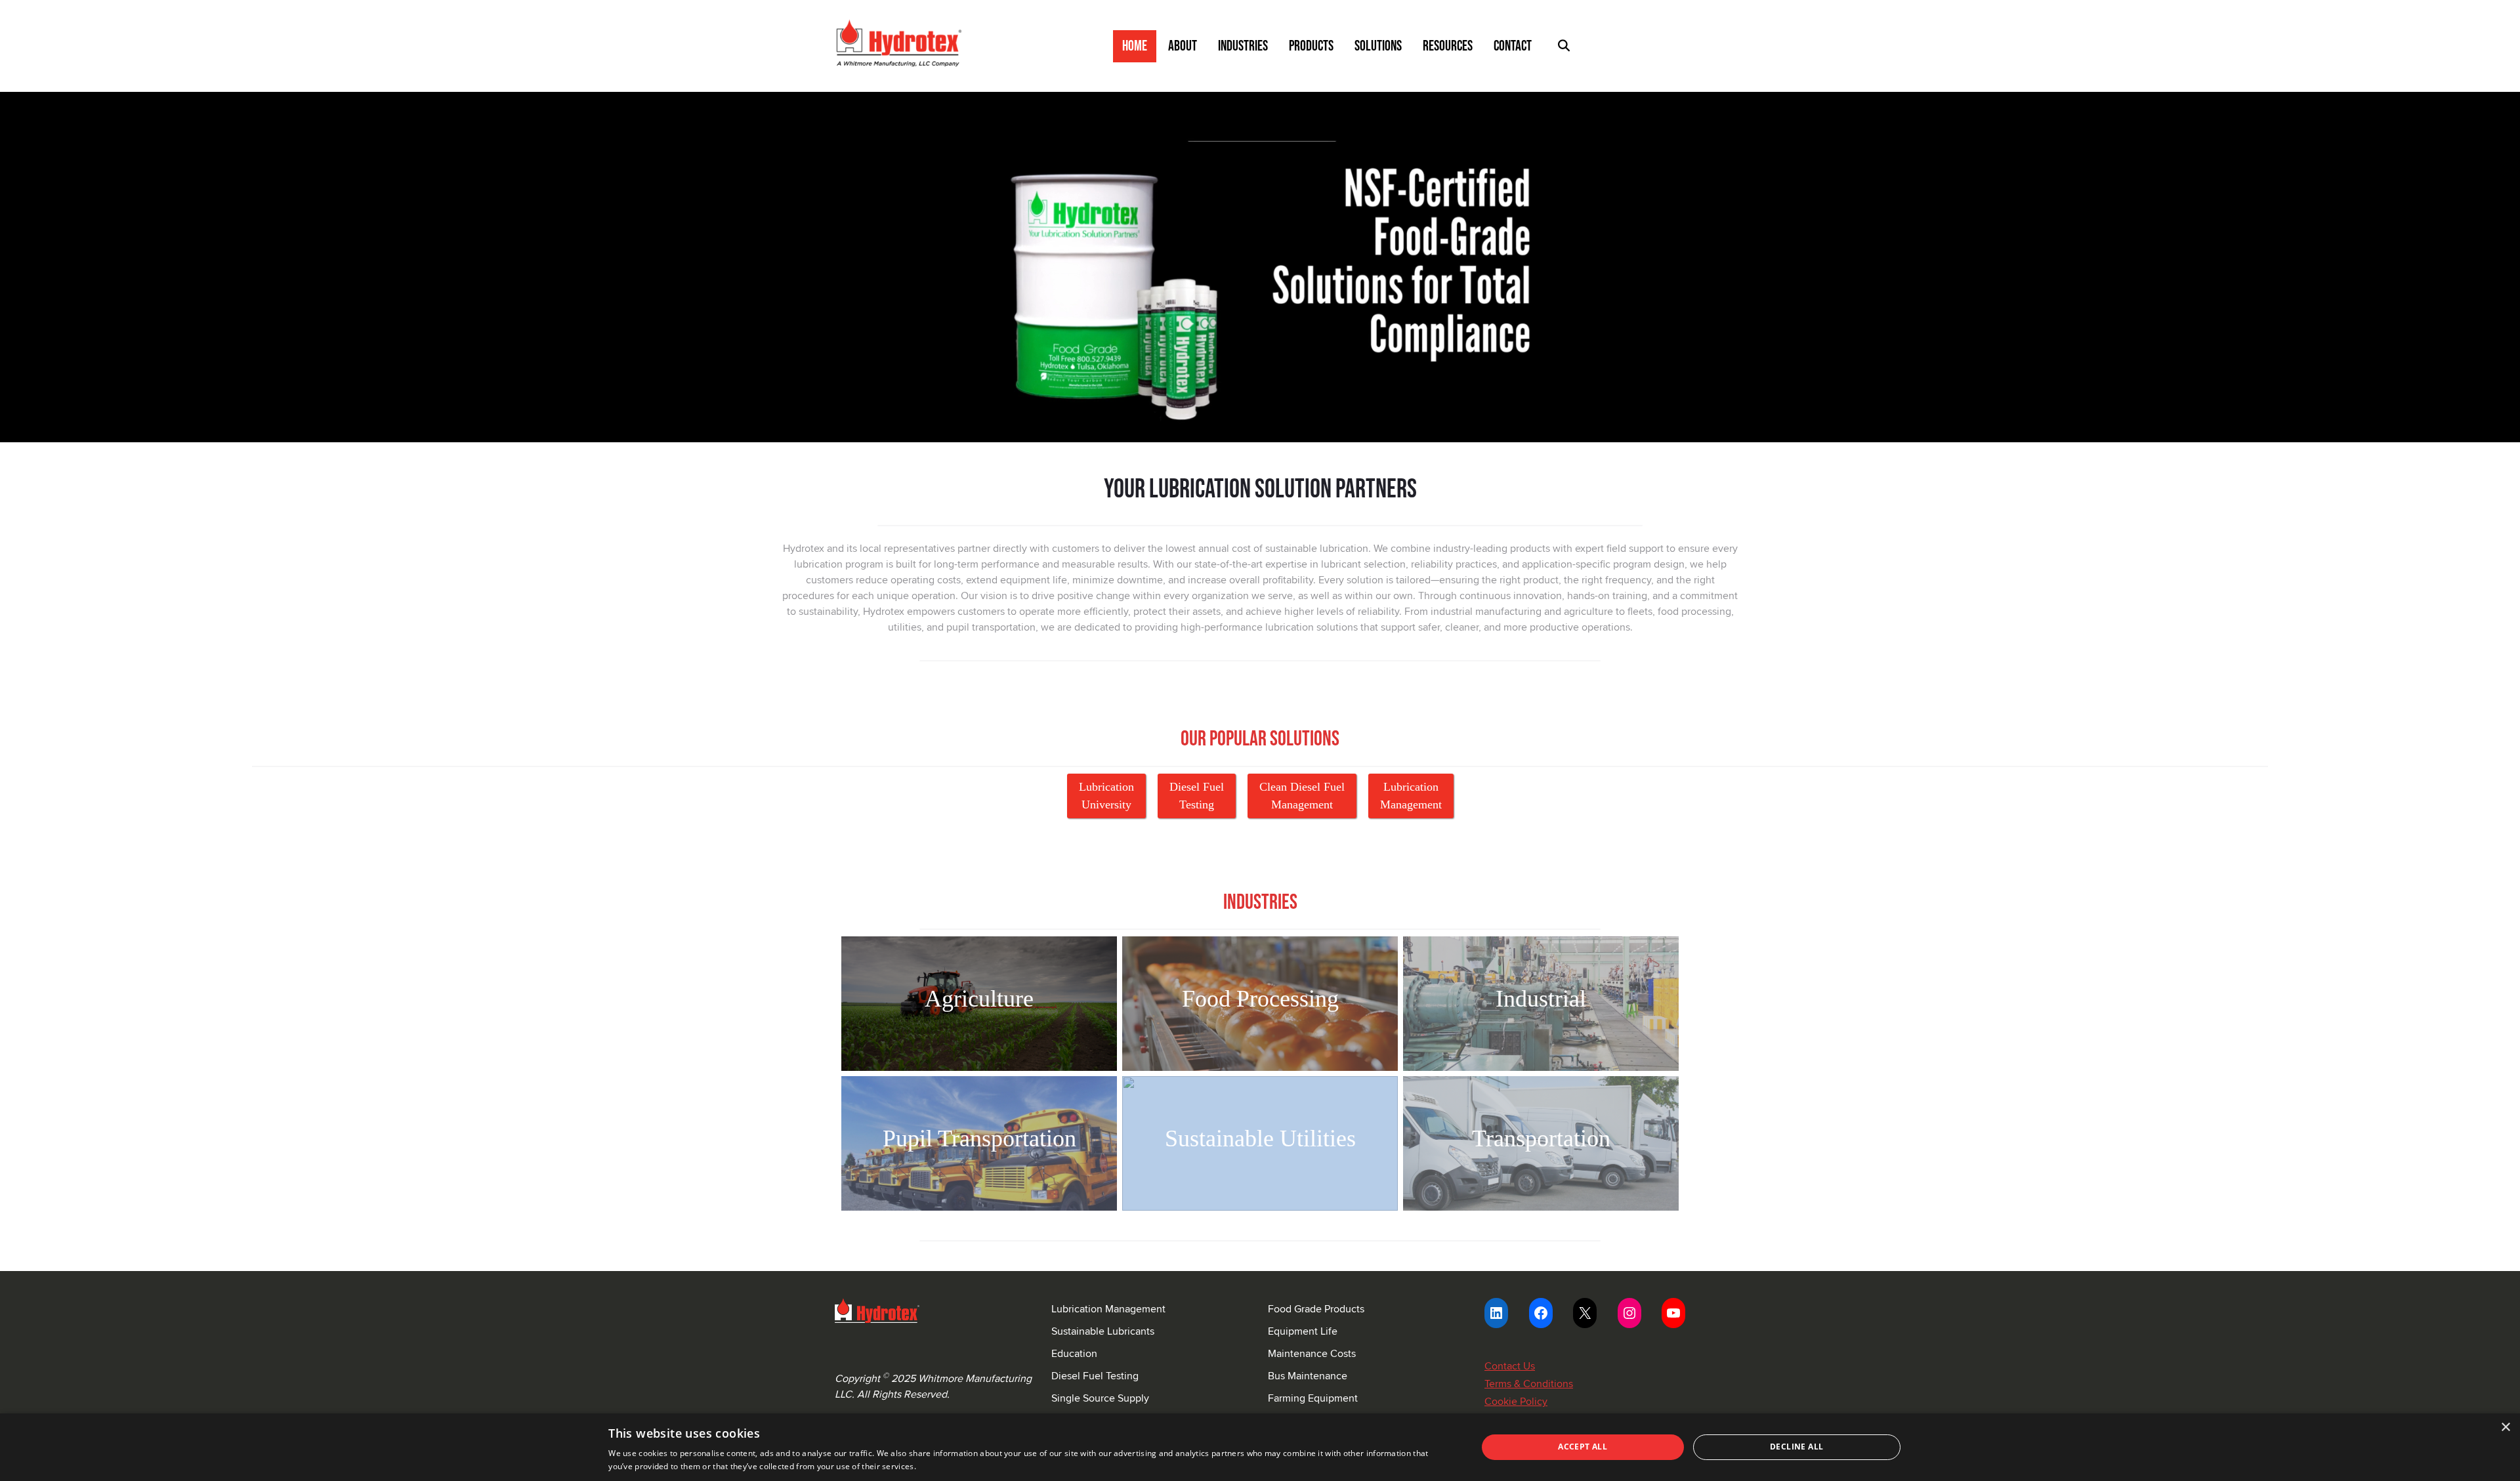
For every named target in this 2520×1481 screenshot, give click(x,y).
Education (1074, 1353)
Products (1311, 46)
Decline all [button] (1796, 1447)
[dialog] (1260, 1447)
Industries (1243, 46)
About (1183, 46)
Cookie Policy (1516, 1401)
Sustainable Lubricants (1103, 1331)
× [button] (2505, 1428)
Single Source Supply (1100, 1398)
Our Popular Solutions (1260, 739)
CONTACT (1513, 46)
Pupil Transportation (979, 1138)
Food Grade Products (1316, 1309)
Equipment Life (1303, 1331)
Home (1135, 46)
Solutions (1378, 46)
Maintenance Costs (1312, 1353)
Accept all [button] (1583, 1447)
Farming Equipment (1313, 1398)
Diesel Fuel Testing (1095, 1376)
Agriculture (979, 999)
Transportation (1541, 1138)
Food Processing (1260, 999)
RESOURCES (1448, 46)
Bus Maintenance (1308, 1376)
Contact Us (1510, 1366)
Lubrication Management (1108, 1309)
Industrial (1541, 999)
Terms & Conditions (1529, 1384)
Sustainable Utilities (1260, 1138)
